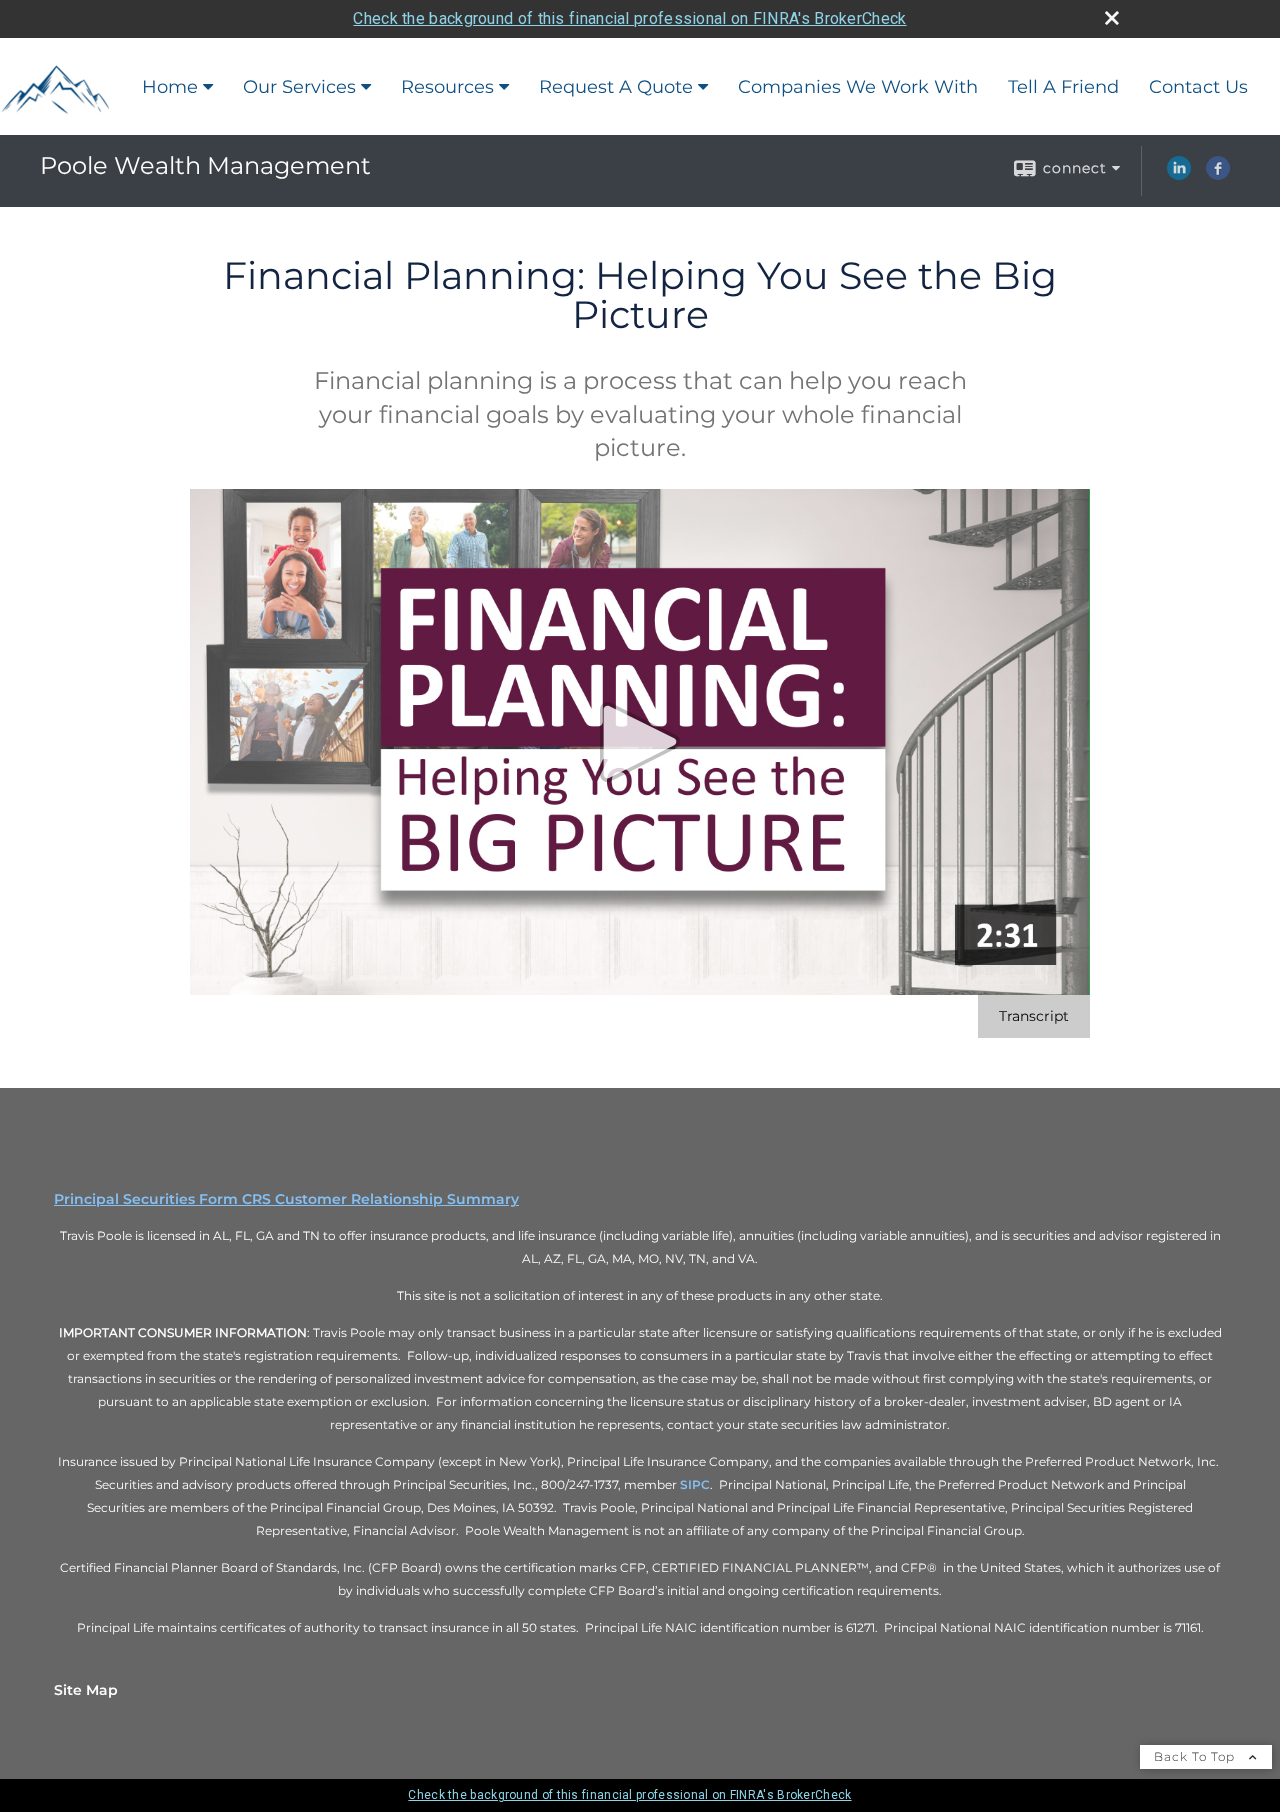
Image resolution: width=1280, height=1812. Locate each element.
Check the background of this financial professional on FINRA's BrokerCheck (629, 18)
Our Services (299, 87)
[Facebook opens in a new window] (1218, 175)
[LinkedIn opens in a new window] (1179, 175)
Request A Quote (616, 87)
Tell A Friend (1063, 87)
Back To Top (1196, 1756)
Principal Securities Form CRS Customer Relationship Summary (286, 1199)
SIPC (695, 1484)
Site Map (86, 1690)
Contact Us (1198, 87)
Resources (447, 87)
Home (170, 87)
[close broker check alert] (1112, 18)
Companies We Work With (858, 87)
